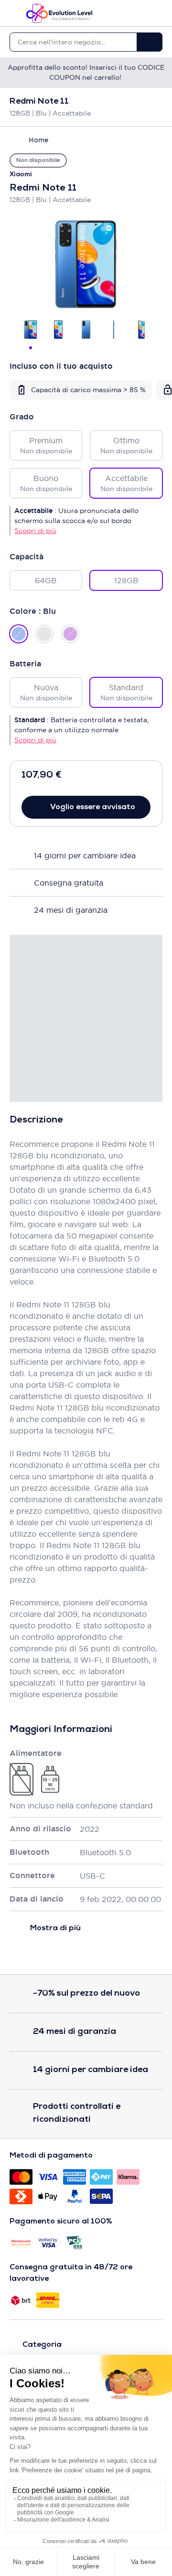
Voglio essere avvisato (93, 807)
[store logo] (59, 13)
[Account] (141, 13)
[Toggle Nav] (14, 13)
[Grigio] (44, 634)
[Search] (150, 42)
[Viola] (70, 634)
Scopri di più (35, 531)
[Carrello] (158, 13)
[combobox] (73, 42)
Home (38, 140)
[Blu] (19, 634)
